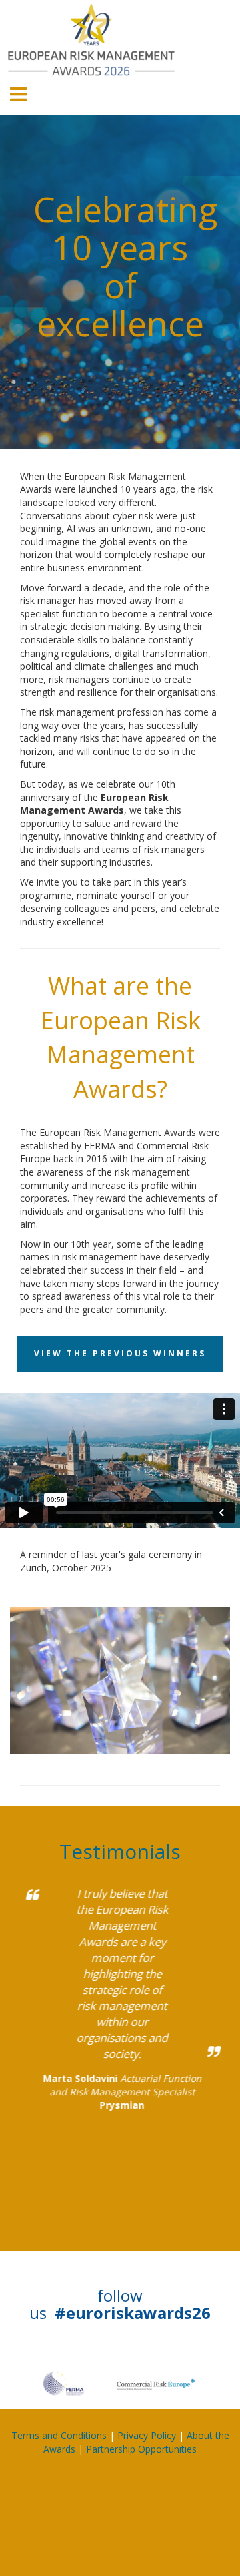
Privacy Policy (147, 2435)
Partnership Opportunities (141, 2449)
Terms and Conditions (59, 2435)
